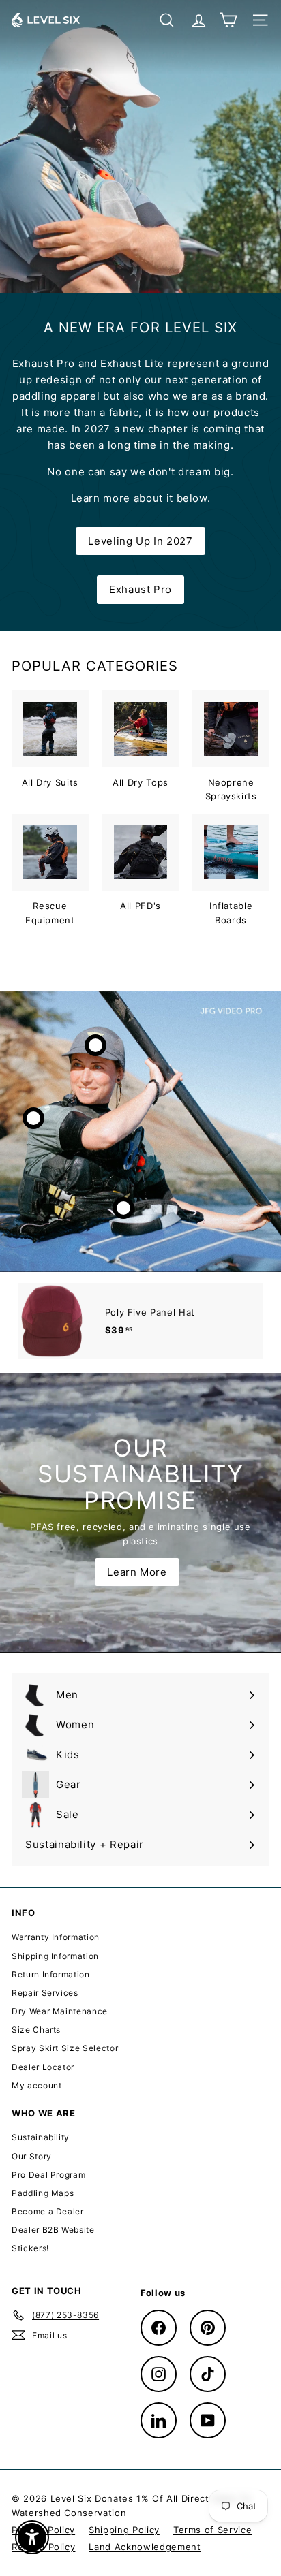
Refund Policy (43, 2547)
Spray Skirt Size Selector (65, 2048)
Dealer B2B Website (53, 2230)
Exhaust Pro (140, 589)
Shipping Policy (124, 2530)
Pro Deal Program (48, 2175)
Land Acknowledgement (145, 2547)
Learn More (137, 1572)
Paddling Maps (43, 2193)
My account (37, 2085)
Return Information (51, 1974)
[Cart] (228, 20)
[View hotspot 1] (95, 1045)
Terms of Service (212, 2530)
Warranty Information (56, 1937)
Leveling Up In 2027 (140, 541)
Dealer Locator (43, 2067)
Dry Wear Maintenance (60, 2011)
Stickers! (30, 2248)
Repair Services (45, 1993)
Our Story (32, 2156)
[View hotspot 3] (123, 1208)
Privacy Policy (43, 2530)
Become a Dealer (48, 2211)
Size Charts (36, 2030)
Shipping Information (55, 1956)
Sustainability (41, 2137)
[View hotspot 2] (33, 1118)
